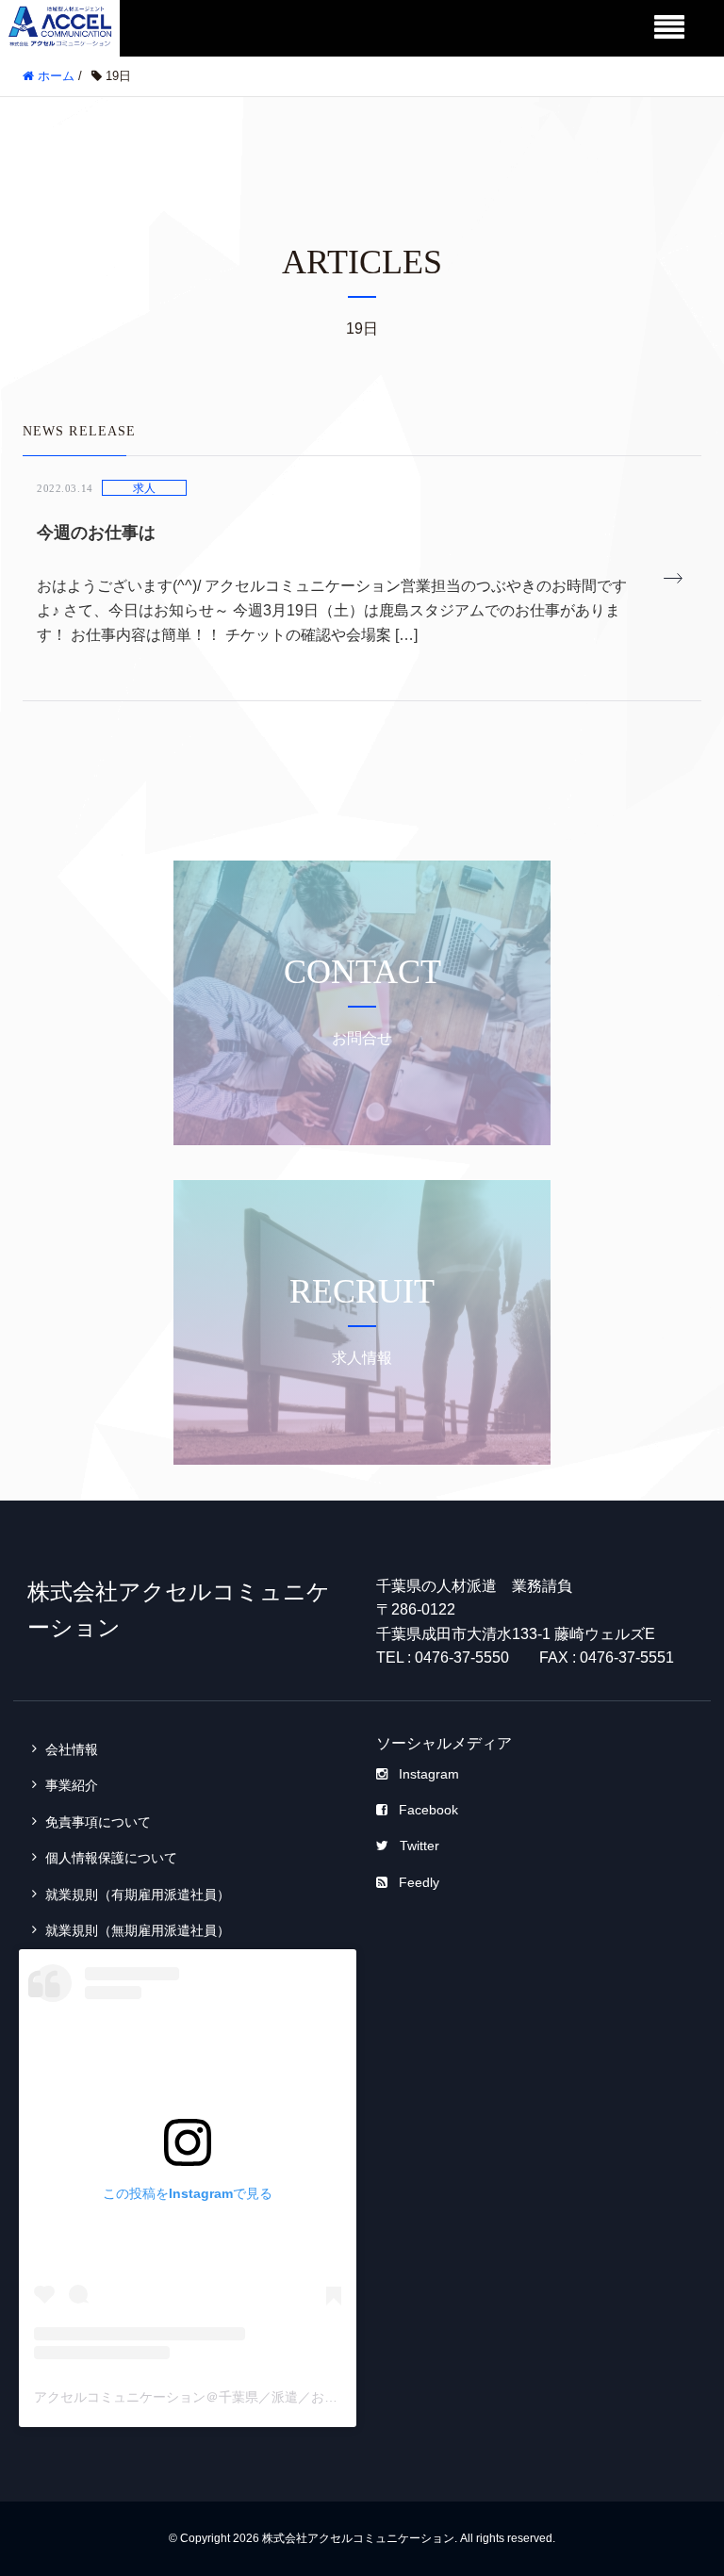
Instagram (429, 1774)
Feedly (419, 1882)
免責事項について (98, 1822)
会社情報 (72, 1749)
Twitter (420, 1846)
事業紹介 (72, 1785)
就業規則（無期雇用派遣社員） (138, 1930)
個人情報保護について (111, 1858)
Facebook (428, 1810)
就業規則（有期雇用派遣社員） (138, 1895)
